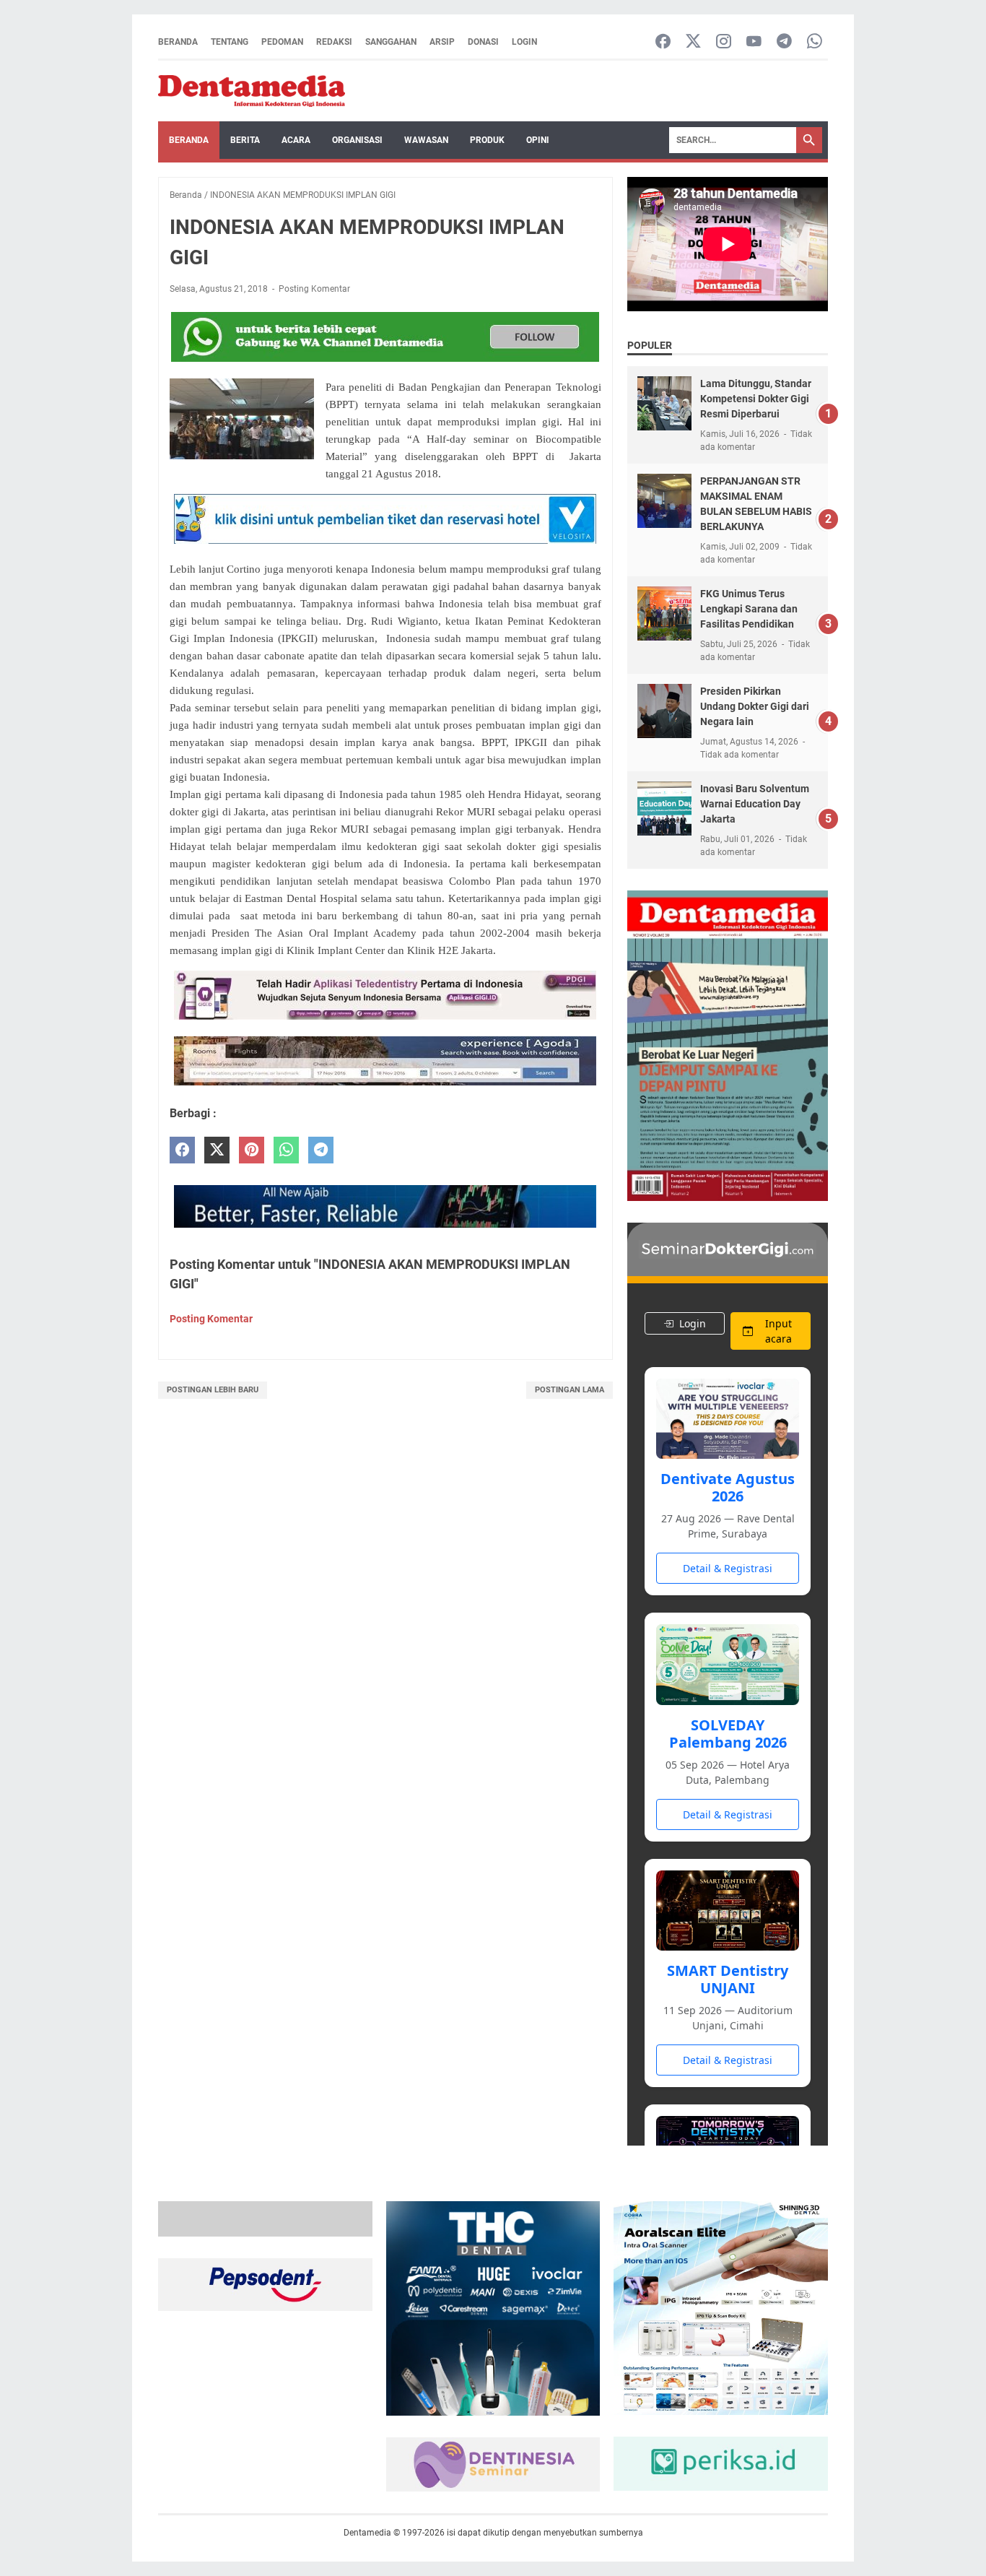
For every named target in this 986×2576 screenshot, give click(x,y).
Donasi (483, 42)
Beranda (178, 42)
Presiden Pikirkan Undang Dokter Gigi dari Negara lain (755, 706)
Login (524, 42)
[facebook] (182, 1150)
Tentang (230, 42)
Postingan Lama (570, 1390)
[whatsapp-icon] (815, 42)
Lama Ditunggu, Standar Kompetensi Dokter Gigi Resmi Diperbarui (756, 399)
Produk (487, 140)
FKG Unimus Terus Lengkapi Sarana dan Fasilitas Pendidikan (749, 609)
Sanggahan (391, 42)
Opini (538, 140)
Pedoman (282, 42)
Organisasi (357, 140)
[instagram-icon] (724, 42)
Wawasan (426, 140)
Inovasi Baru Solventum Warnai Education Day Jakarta (755, 804)
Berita (245, 140)
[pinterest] (252, 1150)
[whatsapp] (286, 1150)
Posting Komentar (314, 289)
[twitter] (217, 1150)
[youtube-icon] (754, 42)
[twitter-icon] (693, 42)
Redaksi (334, 42)
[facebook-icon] (663, 42)
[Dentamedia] (252, 91)
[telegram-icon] (784, 42)
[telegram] (321, 1150)
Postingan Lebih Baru (213, 1390)
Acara (296, 140)
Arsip (442, 42)
